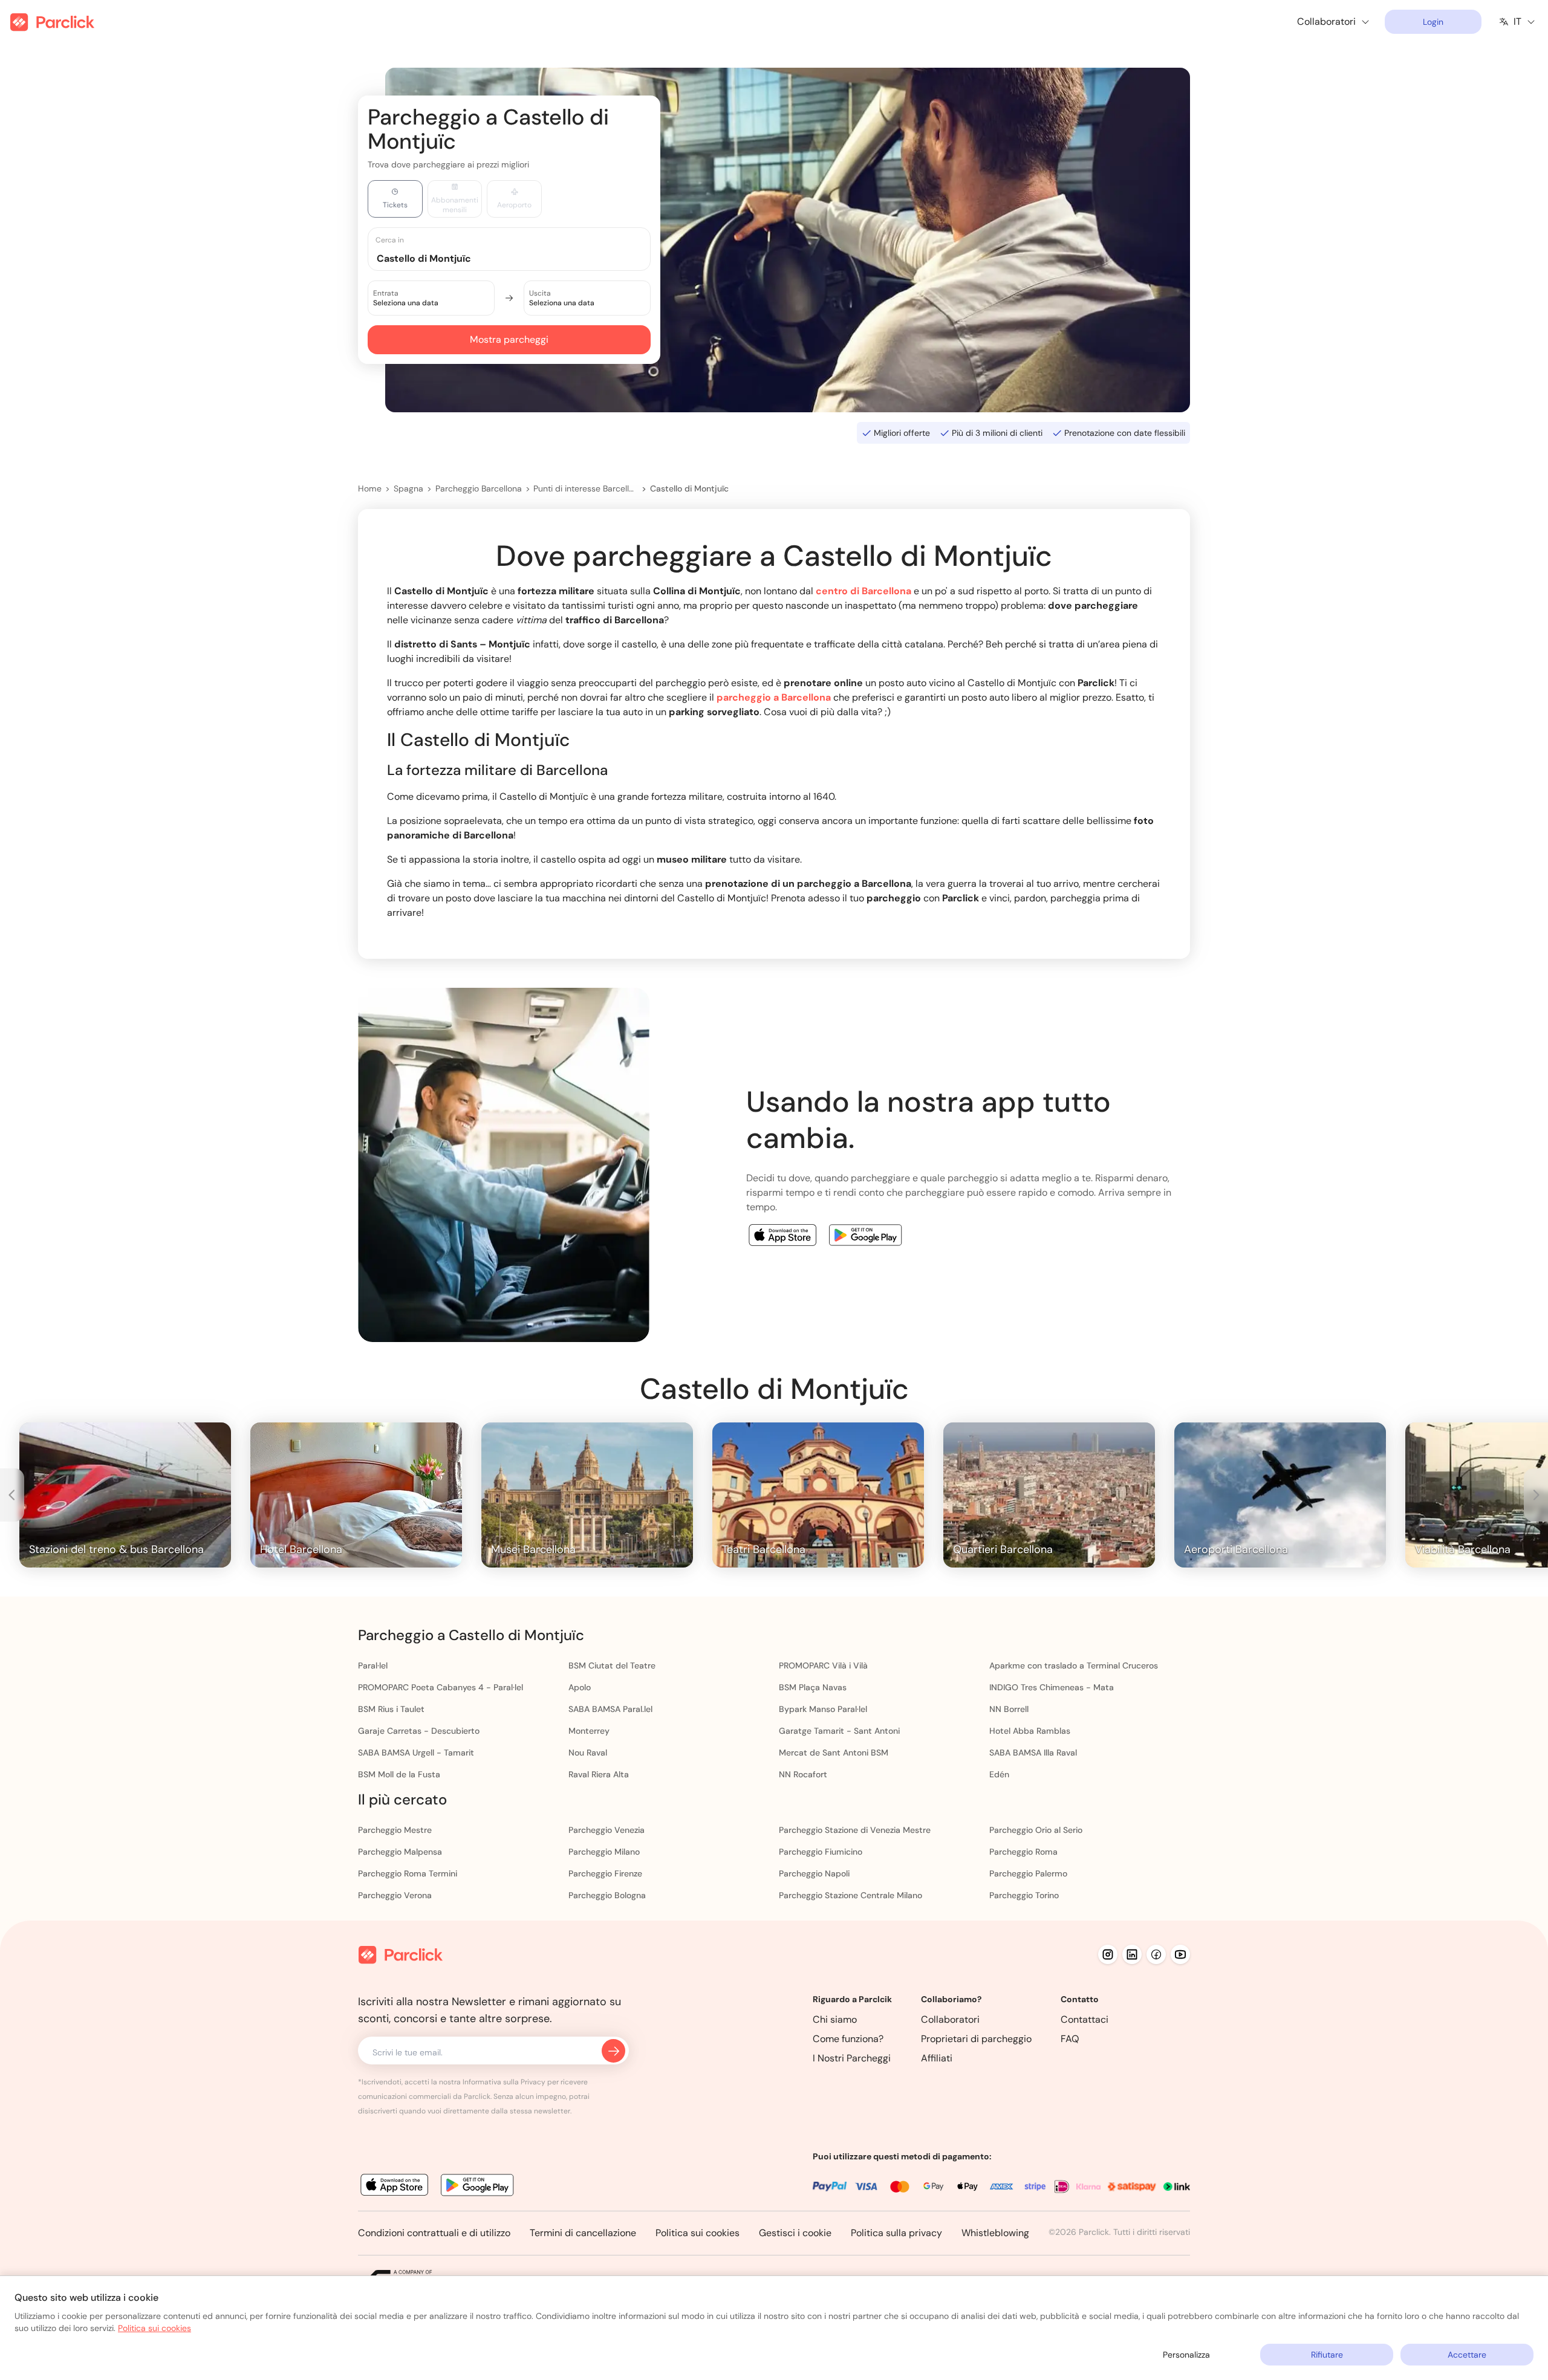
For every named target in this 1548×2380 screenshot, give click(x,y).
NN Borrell (1009, 1709)
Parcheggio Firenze (605, 1873)
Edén (999, 1774)
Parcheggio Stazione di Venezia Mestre (855, 1830)
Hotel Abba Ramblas (1030, 1731)
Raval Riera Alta (599, 1774)
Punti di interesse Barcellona (586, 488)
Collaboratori (950, 2019)
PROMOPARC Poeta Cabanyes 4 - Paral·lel (441, 1687)
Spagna (408, 488)
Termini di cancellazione (583, 2233)
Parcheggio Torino (1024, 1895)
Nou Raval (588, 1753)
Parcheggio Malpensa (400, 1852)
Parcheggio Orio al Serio (1036, 1830)
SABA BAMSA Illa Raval (1033, 1753)
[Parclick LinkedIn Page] (1132, 1954)
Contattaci (1085, 2019)
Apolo (580, 1687)
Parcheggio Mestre (395, 1830)
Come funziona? (848, 2039)
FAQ (1070, 2039)
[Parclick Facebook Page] (1156, 1954)
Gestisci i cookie (795, 2233)
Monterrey (589, 1731)
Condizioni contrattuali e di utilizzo (434, 2233)
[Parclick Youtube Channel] (1180, 1954)
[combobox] (521, 258)
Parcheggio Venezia (607, 1830)
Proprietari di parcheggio (976, 2039)
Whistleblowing (995, 2233)
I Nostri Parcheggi (852, 2058)
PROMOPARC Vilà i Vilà (823, 1665)
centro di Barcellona (863, 591)
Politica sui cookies (698, 2233)
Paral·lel (373, 1665)
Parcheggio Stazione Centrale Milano (850, 1895)
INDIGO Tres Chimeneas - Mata (1052, 1687)
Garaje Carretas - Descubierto (419, 1731)
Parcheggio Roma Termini (408, 1873)
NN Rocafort (803, 1774)
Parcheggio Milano (604, 1852)
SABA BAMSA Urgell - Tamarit (416, 1753)
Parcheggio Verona (395, 1895)
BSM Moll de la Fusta (399, 1774)
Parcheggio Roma (1023, 1852)
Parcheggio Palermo (1028, 1873)
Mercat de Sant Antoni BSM (834, 1753)
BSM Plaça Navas (813, 1687)
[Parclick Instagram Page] (1108, 1954)
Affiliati (937, 2058)
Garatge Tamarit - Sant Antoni (839, 1731)
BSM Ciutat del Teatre (612, 1665)
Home (370, 488)
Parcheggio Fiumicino (821, 1852)
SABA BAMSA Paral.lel (610, 1709)
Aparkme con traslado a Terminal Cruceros (1074, 1665)
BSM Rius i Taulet (391, 1709)
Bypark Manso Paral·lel (823, 1709)
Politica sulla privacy (896, 2233)
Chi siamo (835, 2019)
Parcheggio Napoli (814, 1873)
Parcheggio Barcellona (479, 488)
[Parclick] (52, 22)
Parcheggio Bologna (607, 1895)
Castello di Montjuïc (689, 488)
